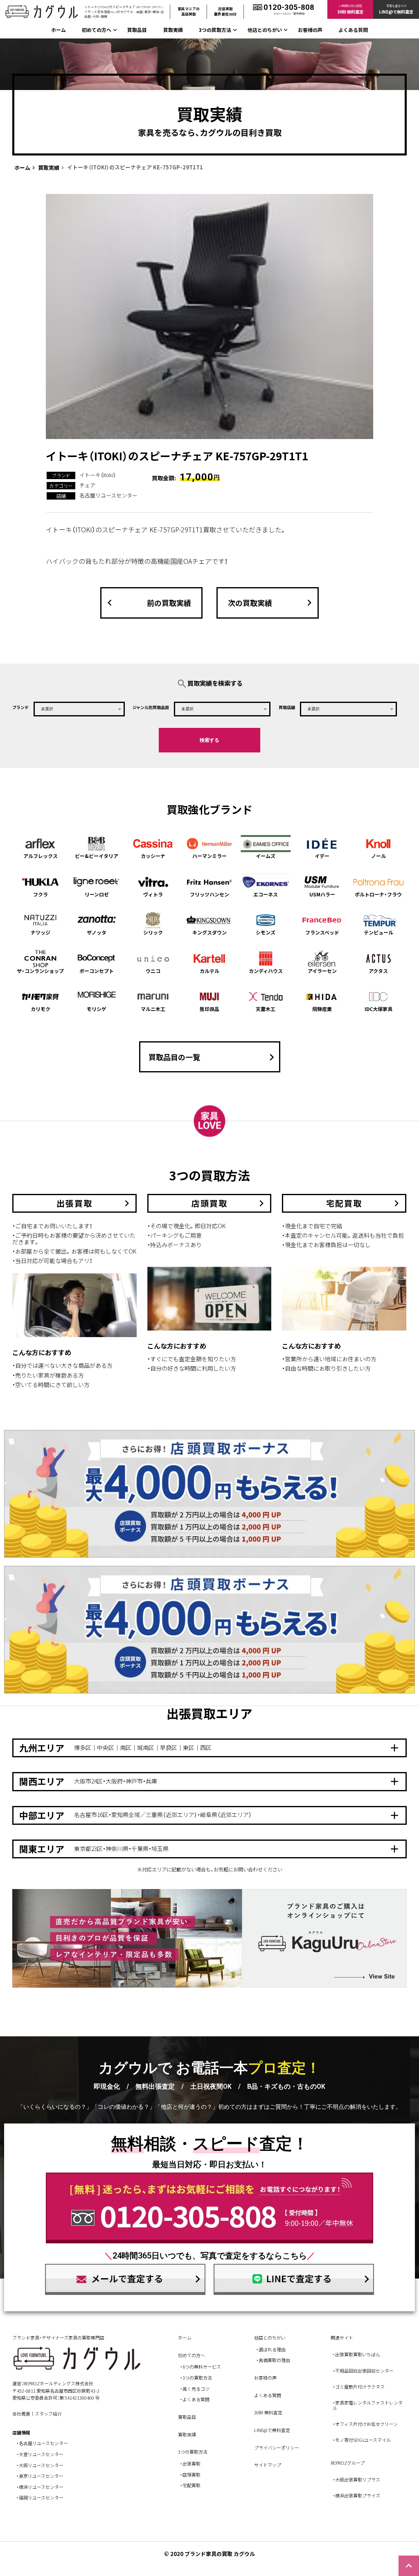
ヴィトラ (153, 894)
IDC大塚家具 (378, 1009)
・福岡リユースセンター (40, 2497)
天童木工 (266, 1009)
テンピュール (378, 932)
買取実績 (173, 30)
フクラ (41, 894)
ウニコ (153, 971)
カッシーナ (153, 856)
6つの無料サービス (202, 2367)
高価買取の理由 (274, 2360)
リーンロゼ (97, 894)
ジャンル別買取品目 (151, 707)
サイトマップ (268, 2465)
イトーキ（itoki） (98, 475)
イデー (322, 856)
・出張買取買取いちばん (356, 2354)
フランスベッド (322, 932)
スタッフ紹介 (48, 2414)
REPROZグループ (348, 2463)
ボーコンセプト (97, 971)
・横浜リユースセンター (40, 2487)
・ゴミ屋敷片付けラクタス (359, 2387)
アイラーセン (322, 971)
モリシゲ (97, 1009)
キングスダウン (209, 932)
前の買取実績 (147, 603)
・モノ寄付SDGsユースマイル (362, 2440)
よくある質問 (353, 30)
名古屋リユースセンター (108, 495)
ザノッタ (97, 932)
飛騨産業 (322, 1009)
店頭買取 (191, 2475)
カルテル (209, 971)
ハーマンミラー (209, 856)
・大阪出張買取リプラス (356, 2479)
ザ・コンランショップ (40, 971)
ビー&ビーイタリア (97, 856)
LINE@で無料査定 (272, 2430)
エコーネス (266, 894)
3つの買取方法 (197, 2378)
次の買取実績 (272, 603)
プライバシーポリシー (277, 2448)
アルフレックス (41, 856)
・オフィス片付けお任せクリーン (365, 2424)
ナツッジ (41, 932)
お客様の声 (310, 30)
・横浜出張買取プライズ (356, 2495)
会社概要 (21, 2414)
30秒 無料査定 (268, 2412)
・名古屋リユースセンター (42, 2443)
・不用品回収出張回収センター (363, 2371)
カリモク (41, 1009)
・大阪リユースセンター (40, 2465)
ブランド (20, 707)
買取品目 (137, 30)
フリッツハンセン (209, 894)
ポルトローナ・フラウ (378, 894)
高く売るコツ (196, 2389)
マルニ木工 (153, 1009)
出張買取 (191, 2463)
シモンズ (266, 932)
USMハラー (322, 894)
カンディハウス (266, 971)
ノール (378, 856)
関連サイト (342, 2337)
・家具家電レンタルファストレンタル (368, 2405)
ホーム (59, 30)
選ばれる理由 (272, 2349)
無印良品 (209, 1009)
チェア (87, 485)
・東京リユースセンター (40, 2476)
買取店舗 (287, 707)
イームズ (266, 856)
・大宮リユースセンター (40, 2454)
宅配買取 (191, 2485)
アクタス (378, 971)
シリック (153, 932)
